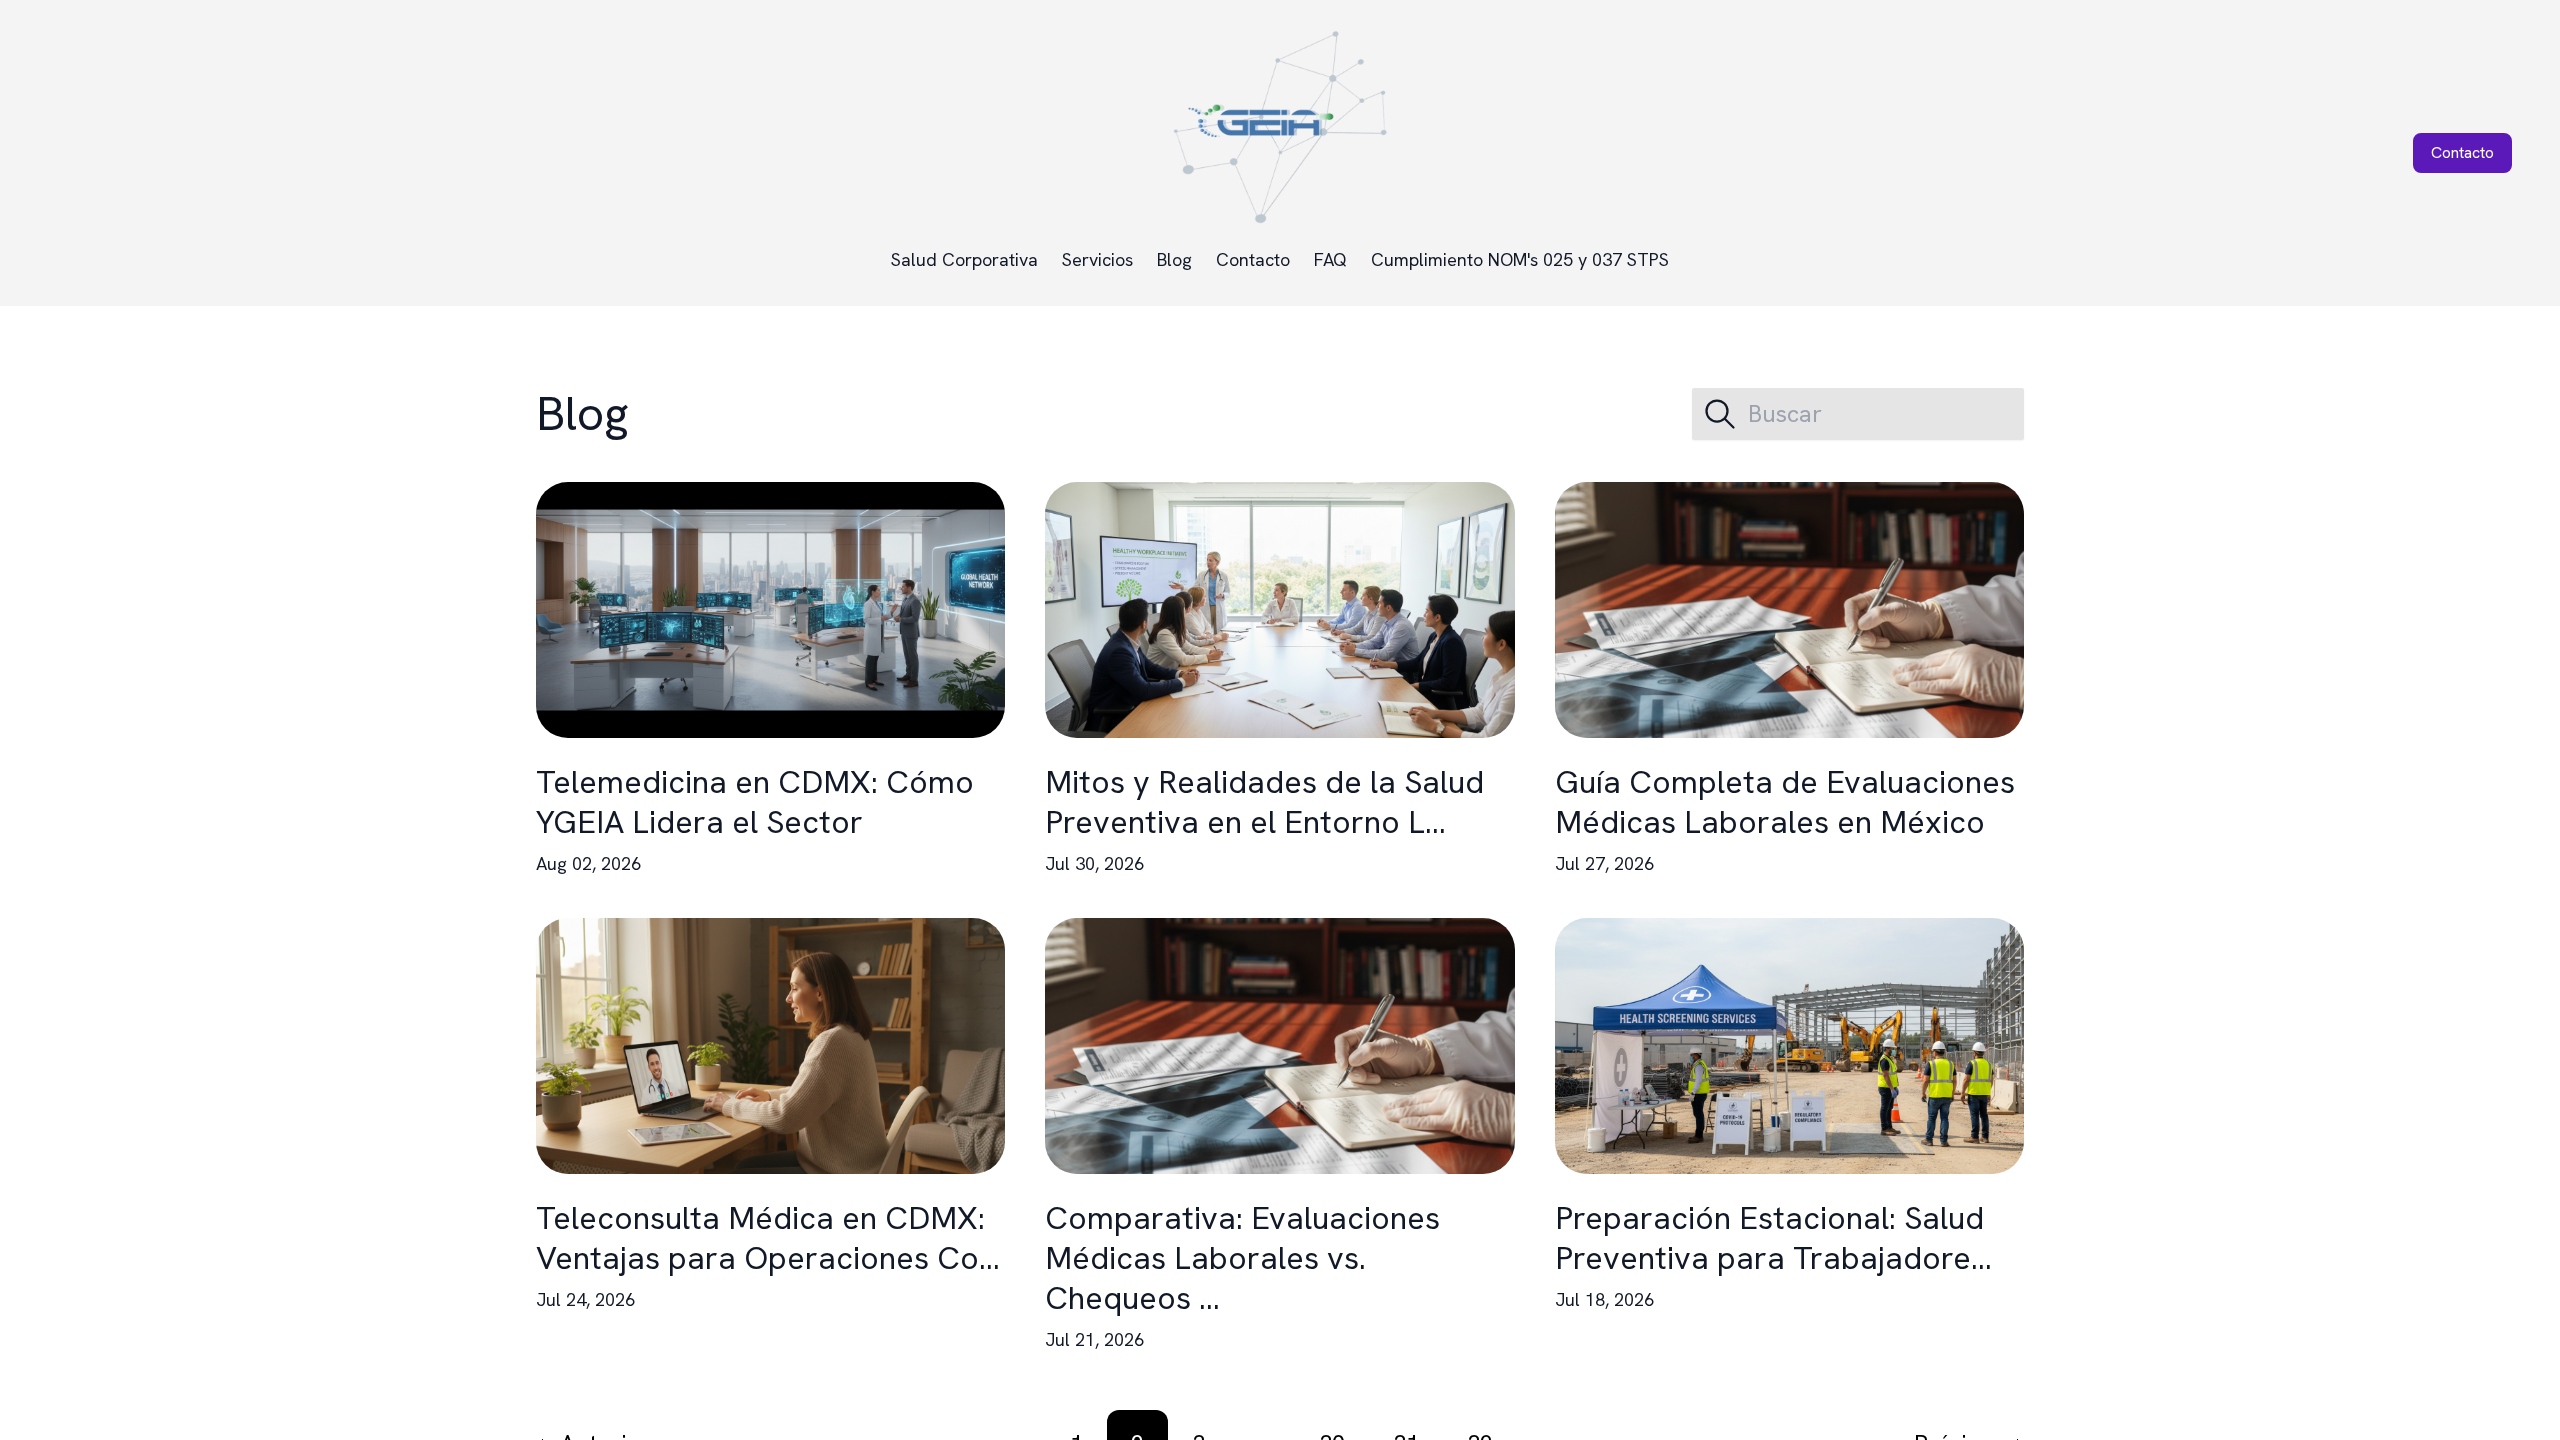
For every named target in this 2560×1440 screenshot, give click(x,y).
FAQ (1330, 259)
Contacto (1253, 259)
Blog (1174, 259)
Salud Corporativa (964, 259)
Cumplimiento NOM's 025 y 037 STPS (1520, 259)
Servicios (1097, 259)
